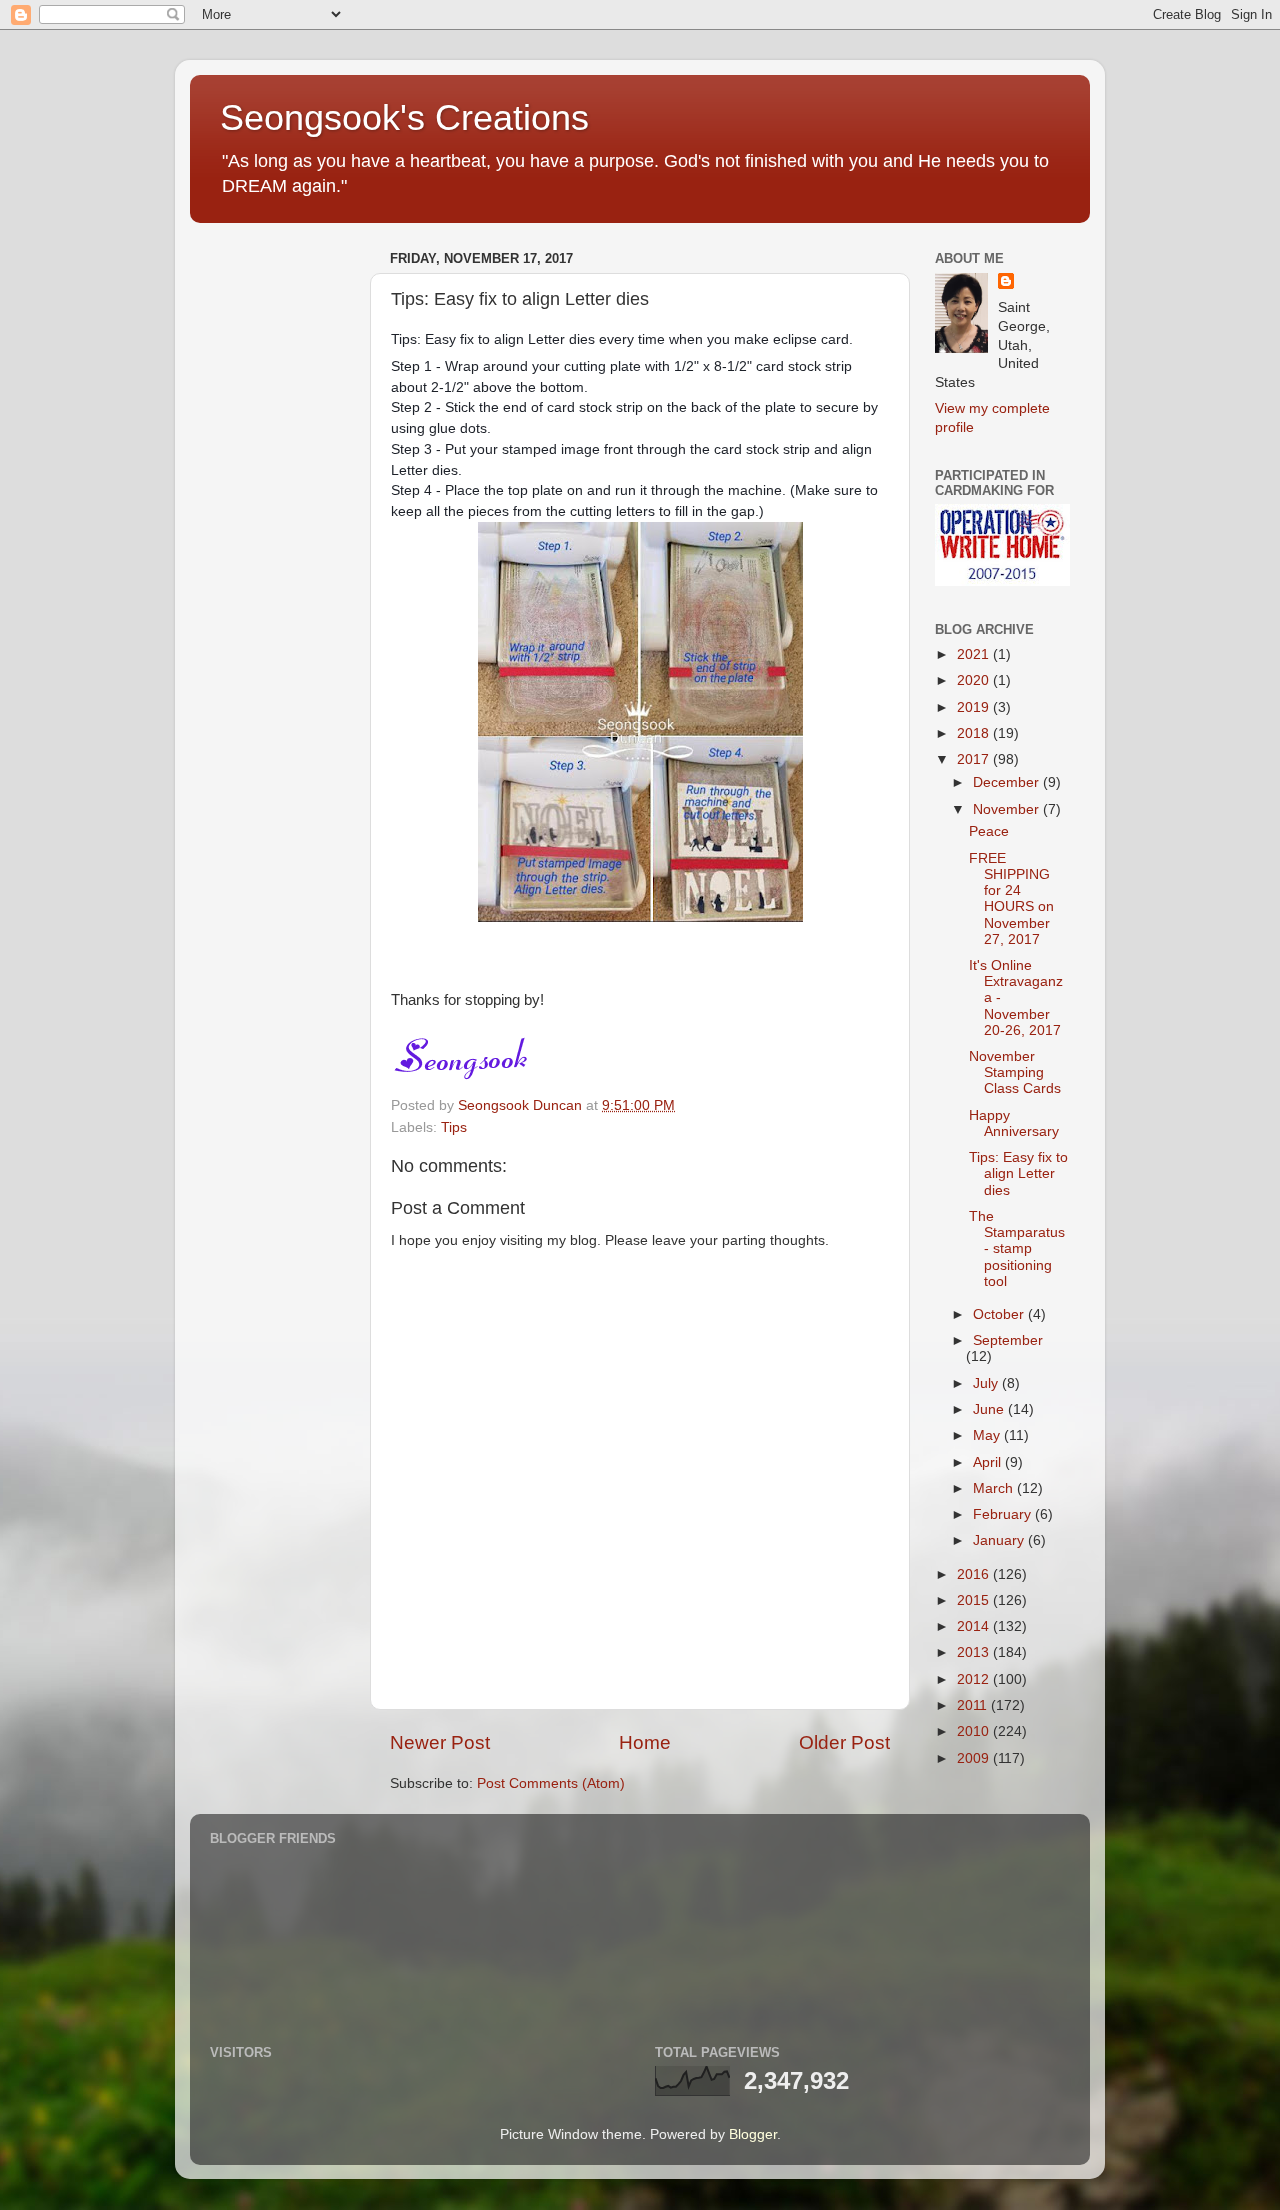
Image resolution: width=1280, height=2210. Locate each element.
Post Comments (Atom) (551, 1783)
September (1008, 1340)
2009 (975, 1758)
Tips (454, 1127)
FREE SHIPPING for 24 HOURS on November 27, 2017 (1011, 899)
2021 (975, 654)
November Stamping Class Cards (1015, 1072)
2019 (975, 707)
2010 (975, 1731)
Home (645, 1742)
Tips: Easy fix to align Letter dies (1018, 1173)
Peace (989, 831)
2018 (975, 733)
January (1000, 1540)
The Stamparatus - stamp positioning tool (1017, 1249)
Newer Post (440, 1742)
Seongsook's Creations (404, 117)
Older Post (844, 1742)
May (988, 1435)
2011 (974, 1705)
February (1004, 1514)
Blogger (753, 2134)
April (989, 1462)
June (990, 1409)
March (995, 1488)
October (1000, 1314)
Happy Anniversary (1014, 1123)
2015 (975, 1600)
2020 (975, 680)
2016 (975, 1574)
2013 (975, 1652)
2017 (975, 759)
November (1008, 809)
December (1008, 782)
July (987, 1383)
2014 (975, 1626)
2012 (975, 1679)
